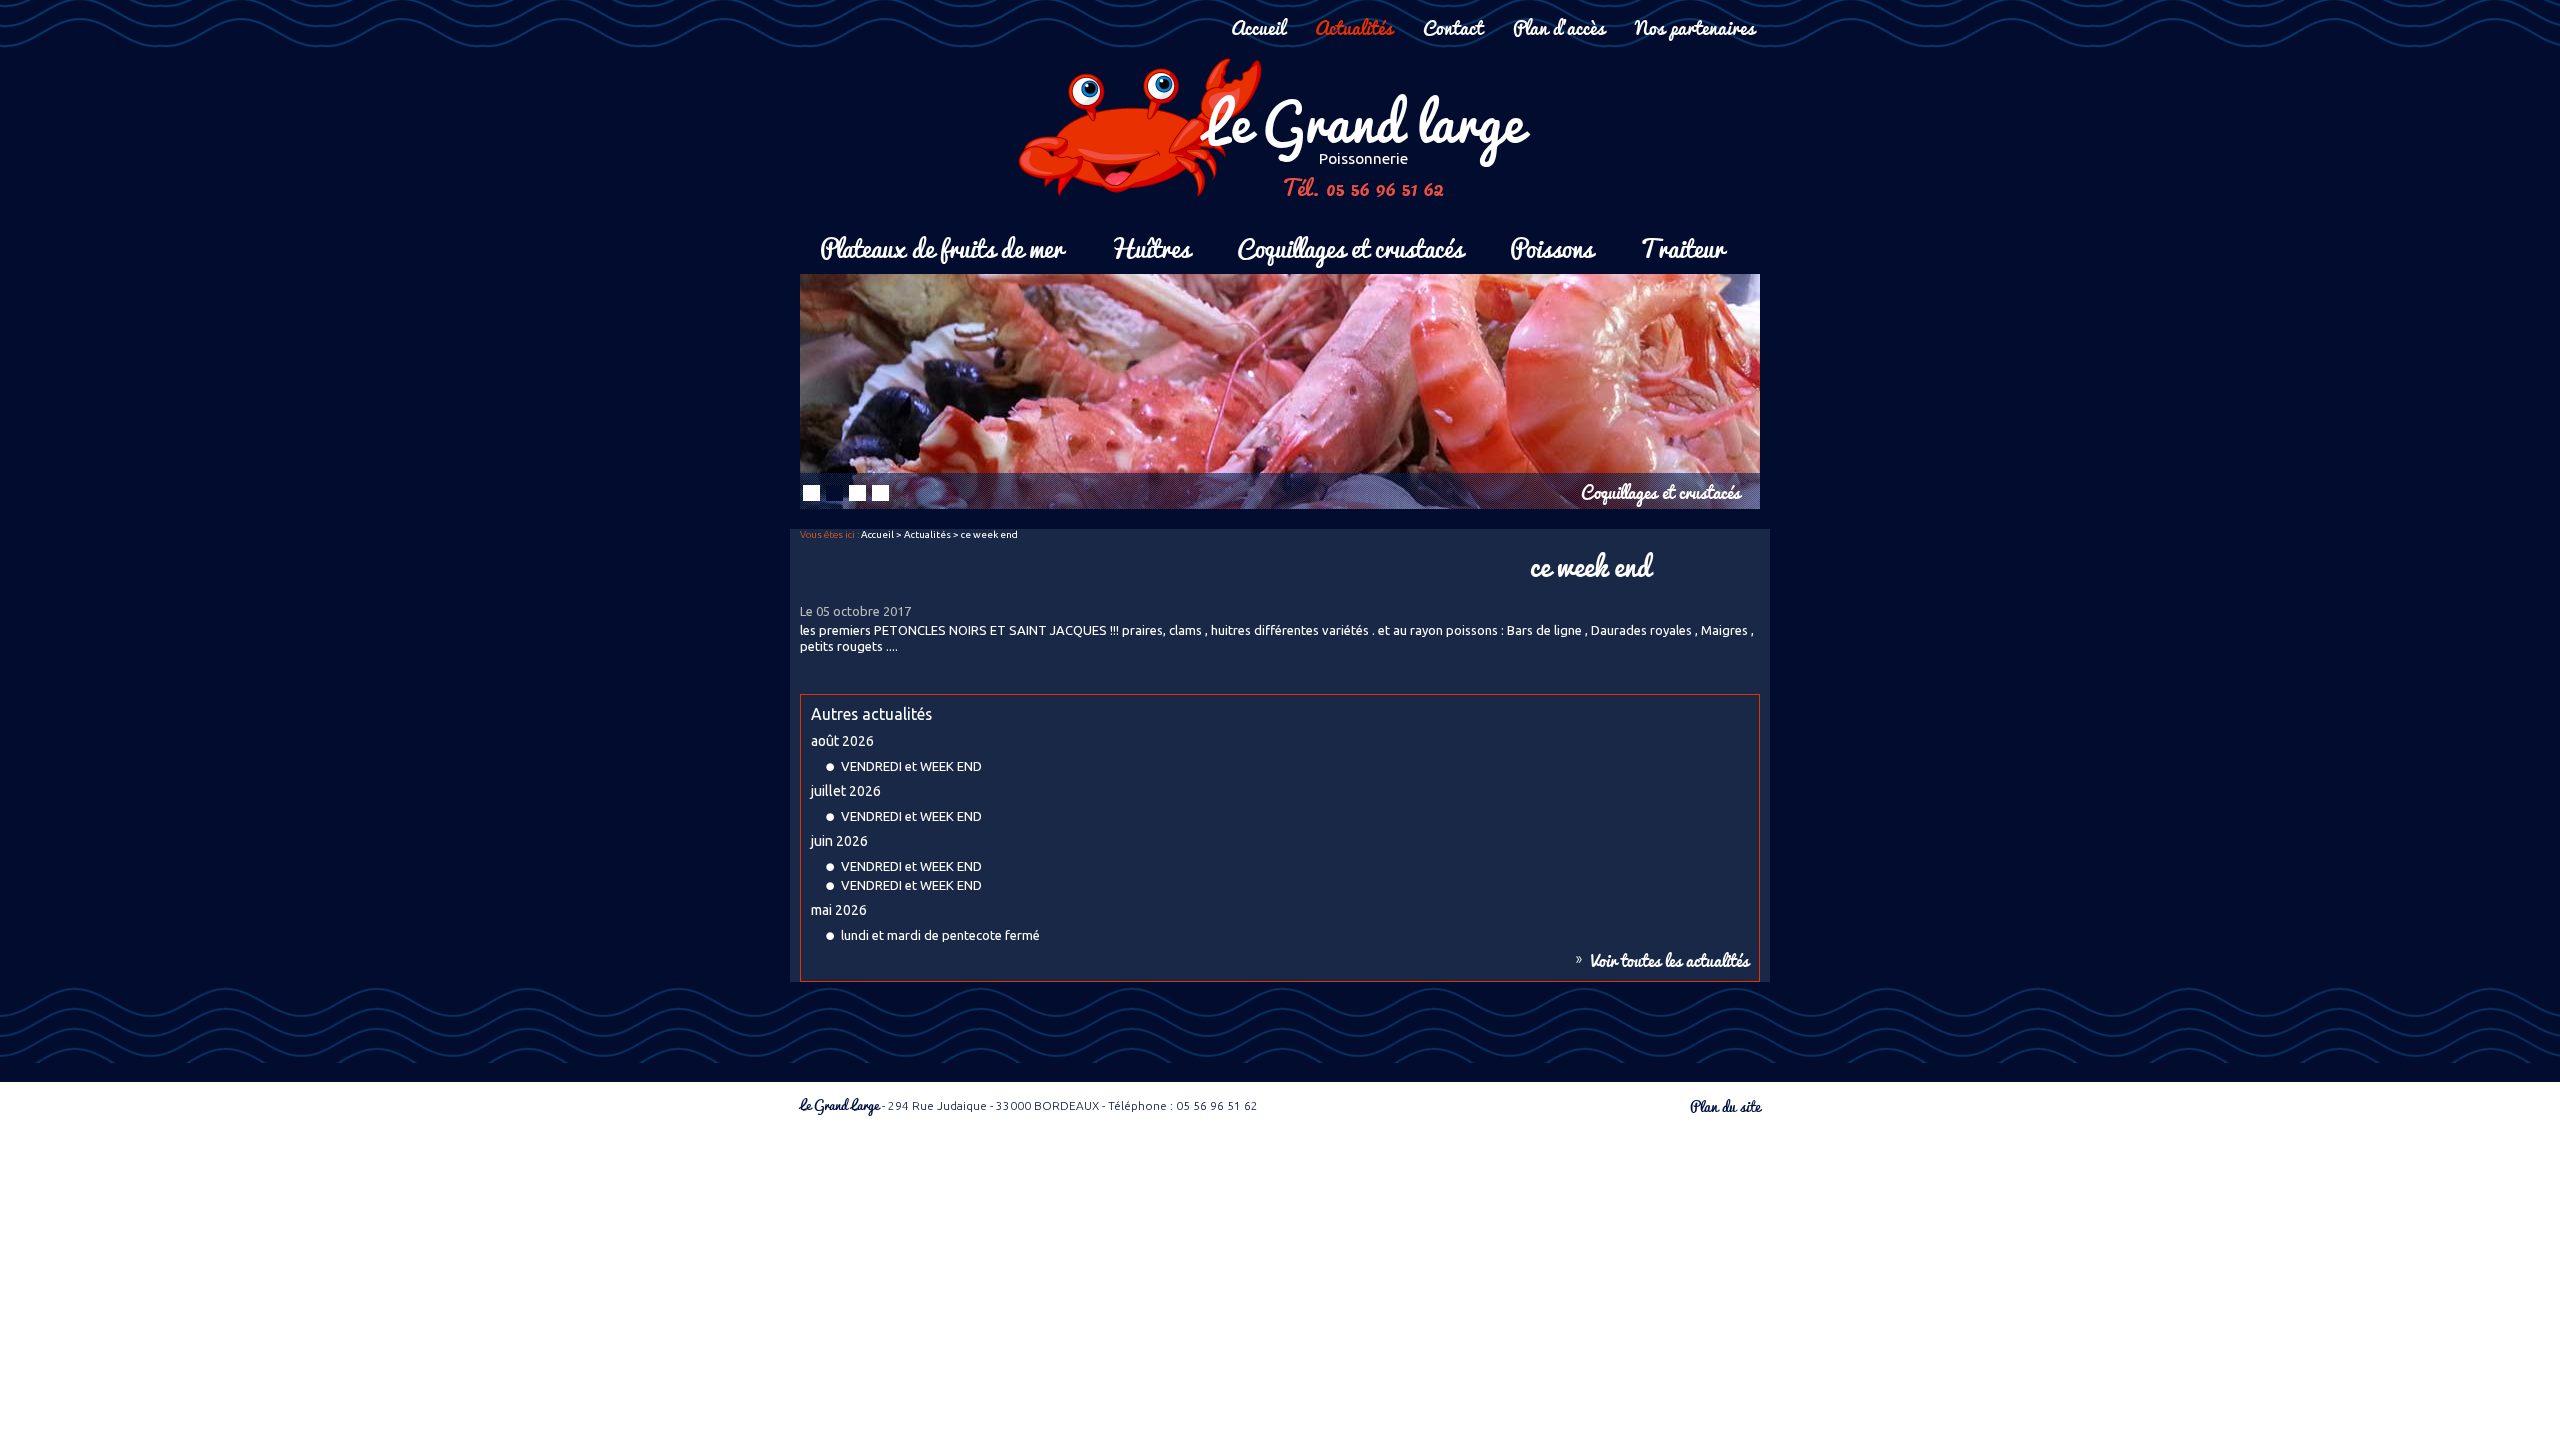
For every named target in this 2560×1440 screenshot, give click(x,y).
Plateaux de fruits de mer (941, 246)
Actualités (1354, 26)
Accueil (1258, 26)
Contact (1453, 26)
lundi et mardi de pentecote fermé (940, 935)
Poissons (1551, 246)
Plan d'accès (1559, 26)
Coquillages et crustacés (1350, 246)
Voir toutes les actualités (1670, 960)
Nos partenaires (1695, 26)
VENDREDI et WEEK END (911, 766)
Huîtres (1150, 246)
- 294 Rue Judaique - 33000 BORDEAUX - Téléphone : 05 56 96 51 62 (1029, 1105)
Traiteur (1682, 246)
